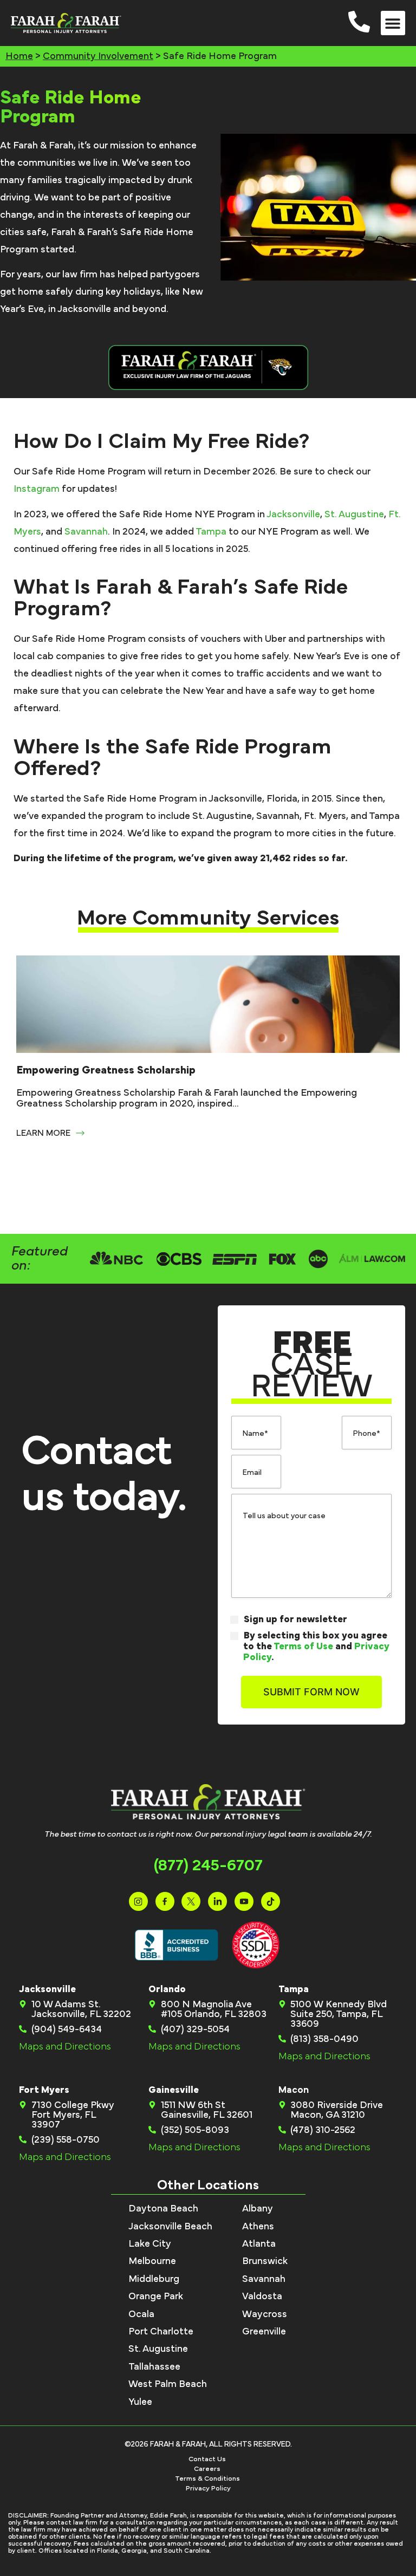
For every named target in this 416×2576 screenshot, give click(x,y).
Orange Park (156, 2297)
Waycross (265, 2314)
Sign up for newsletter (295, 1619)
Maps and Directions (65, 2047)
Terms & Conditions (207, 2479)
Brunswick (265, 2261)
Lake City (150, 2244)
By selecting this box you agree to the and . (316, 1647)
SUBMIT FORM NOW (311, 1692)
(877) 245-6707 (208, 1865)
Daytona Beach (163, 2209)
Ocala (141, 2314)
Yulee (140, 2402)
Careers (207, 2469)
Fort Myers (44, 2090)
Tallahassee (154, 2367)
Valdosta (262, 2297)
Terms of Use (303, 1647)
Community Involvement (98, 56)
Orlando (167, 1989)
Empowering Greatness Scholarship (106, 1070)
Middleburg (154, 2279)
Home (19, 56)
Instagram (37, 489)
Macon (294, 2090)
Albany (258, 2209)
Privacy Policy (208, 2489)
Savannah (86, 532)
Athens (258, 2227)
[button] (393, 23)
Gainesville (174, 2090)
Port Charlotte (161, 2332)
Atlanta (259, 2244)
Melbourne (152, 2261)
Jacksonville (293, 515)
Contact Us (207, 2459)
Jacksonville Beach (170, 2227)
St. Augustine (354, 515)
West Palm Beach (168, 2384)
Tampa (211, 532)
